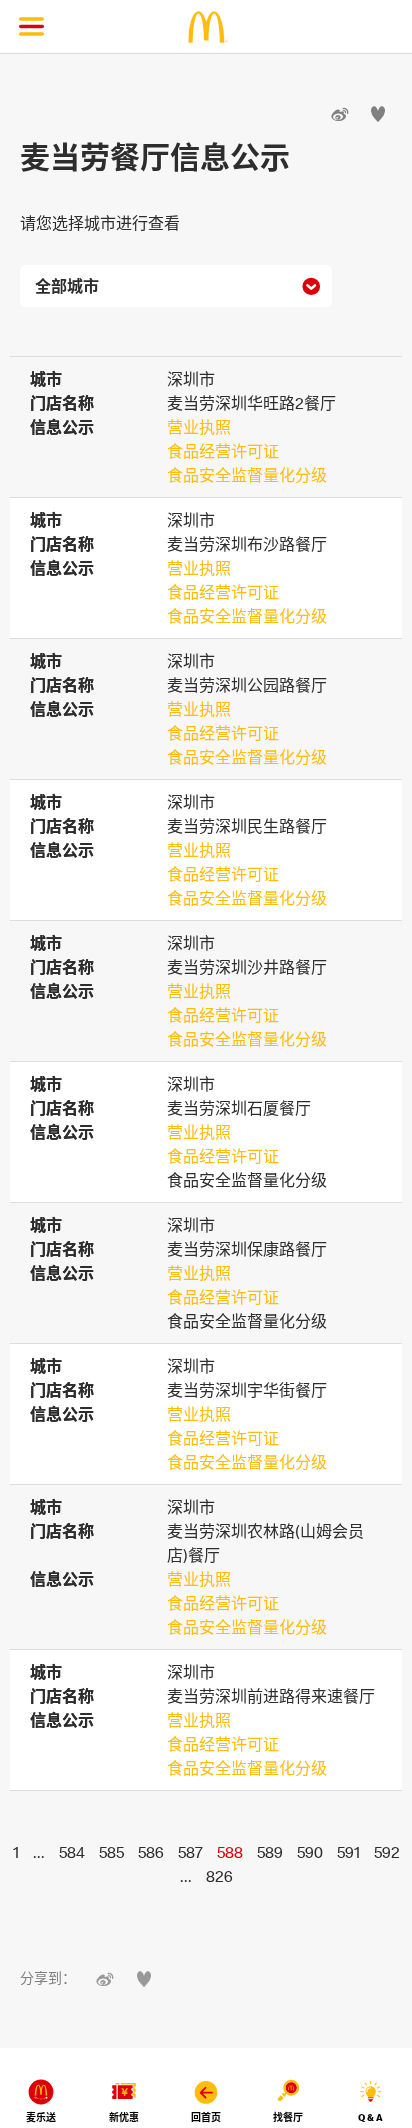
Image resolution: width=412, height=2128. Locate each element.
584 (72, 1852)
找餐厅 (288, 2117)
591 (348, 1852)
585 (111, 1852)
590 (310, 1852)
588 (230, 1852)
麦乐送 (41, 2117)
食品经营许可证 (223, 451)
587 (190, 1852)
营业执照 (199, 427)
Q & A (370, 2117)
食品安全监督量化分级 (247, 475)
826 (219, 1876)
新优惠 (124, 2117)
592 (387, 1852)
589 (270, 1852)
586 (151, 1852)
